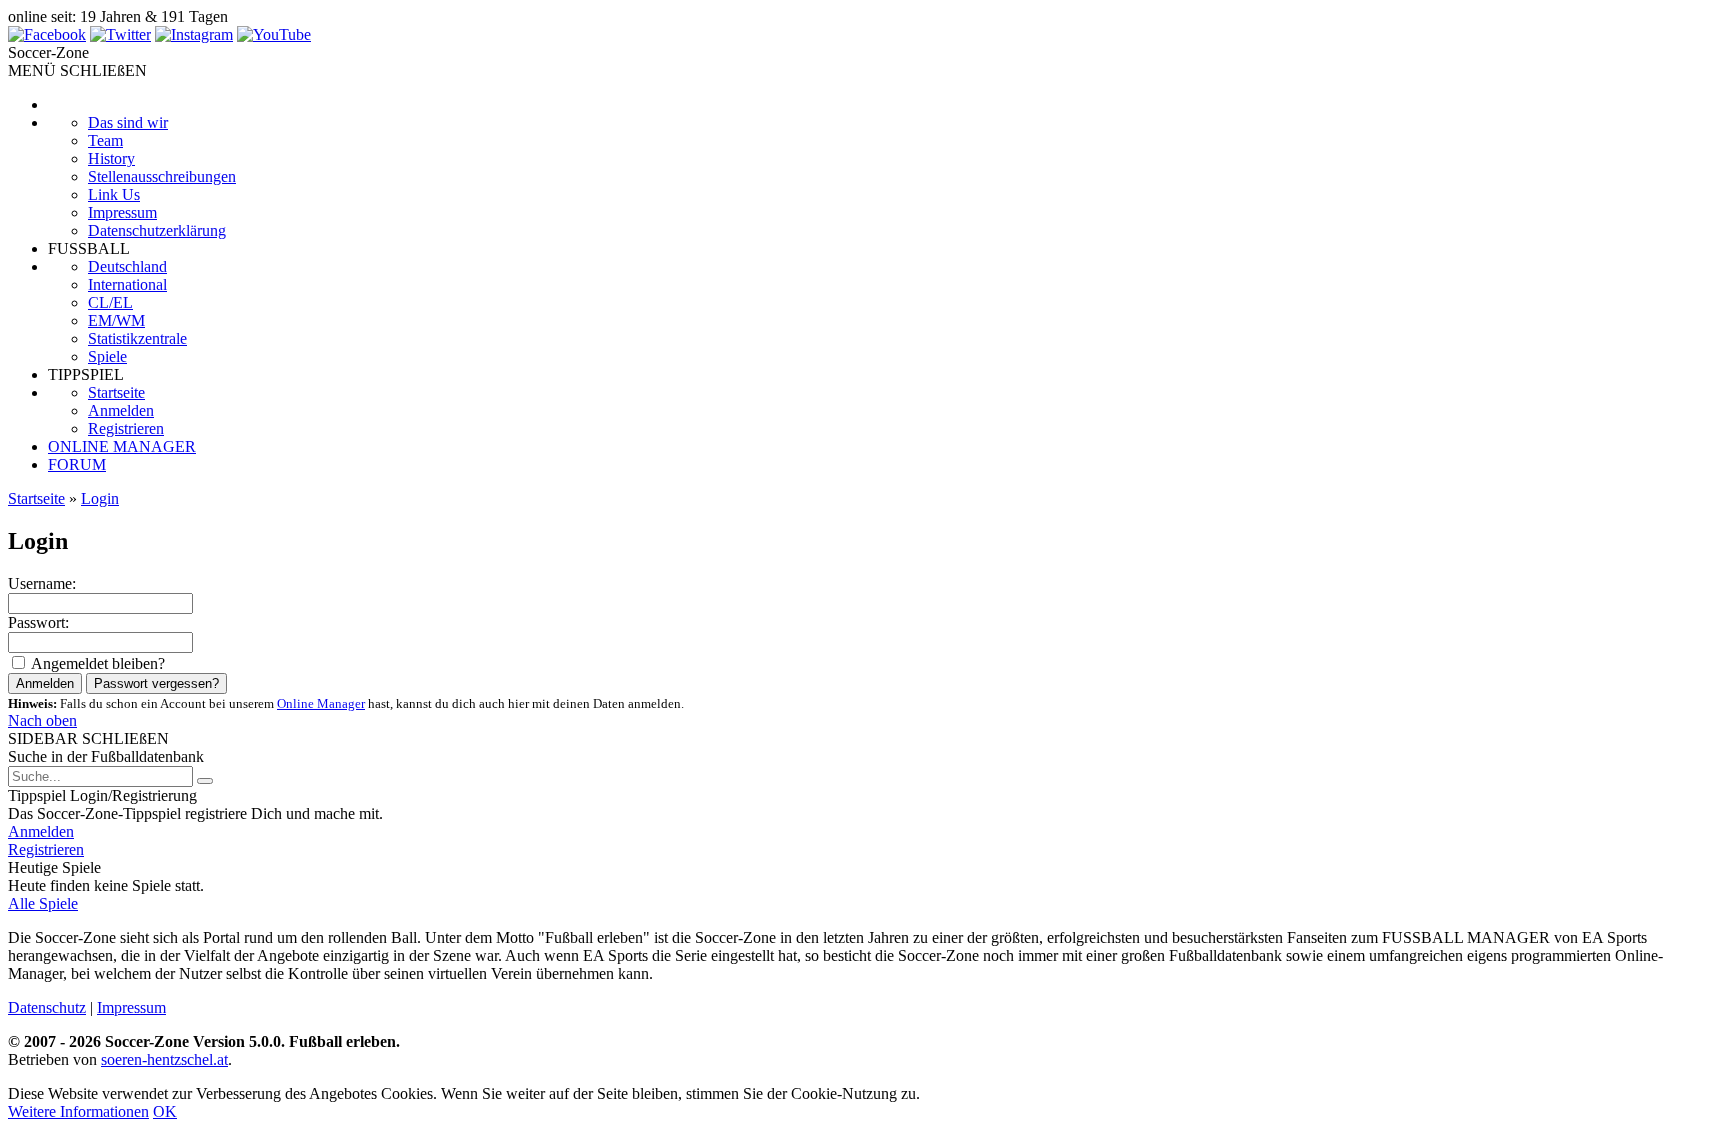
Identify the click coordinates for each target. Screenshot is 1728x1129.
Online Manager (321, 703)
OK (165, 1111)
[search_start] (205, 781)
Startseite (116, 392)
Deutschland (127, 266)
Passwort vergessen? (156, 683)
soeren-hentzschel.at (164, 1059)
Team (105, 140)
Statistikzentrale (137, 338)
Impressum (122, 212)
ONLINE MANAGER (122, 446)
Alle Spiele (43, 903)
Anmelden (121, 410)
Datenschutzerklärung (157, 230)
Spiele (107, 356)
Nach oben (42, 720)
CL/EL (110, 302)
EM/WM (116, 320)
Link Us (114, 194)
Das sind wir (128, 122)
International (127, 284)
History (111, 158)
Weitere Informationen (78, 1111)
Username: (42, 583)
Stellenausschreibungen (162, 176)
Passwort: (38, 622)
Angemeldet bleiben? (98, 663)
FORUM (77, 464)
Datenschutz (47, 1007)
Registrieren (126, 428)
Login (100, 498)
